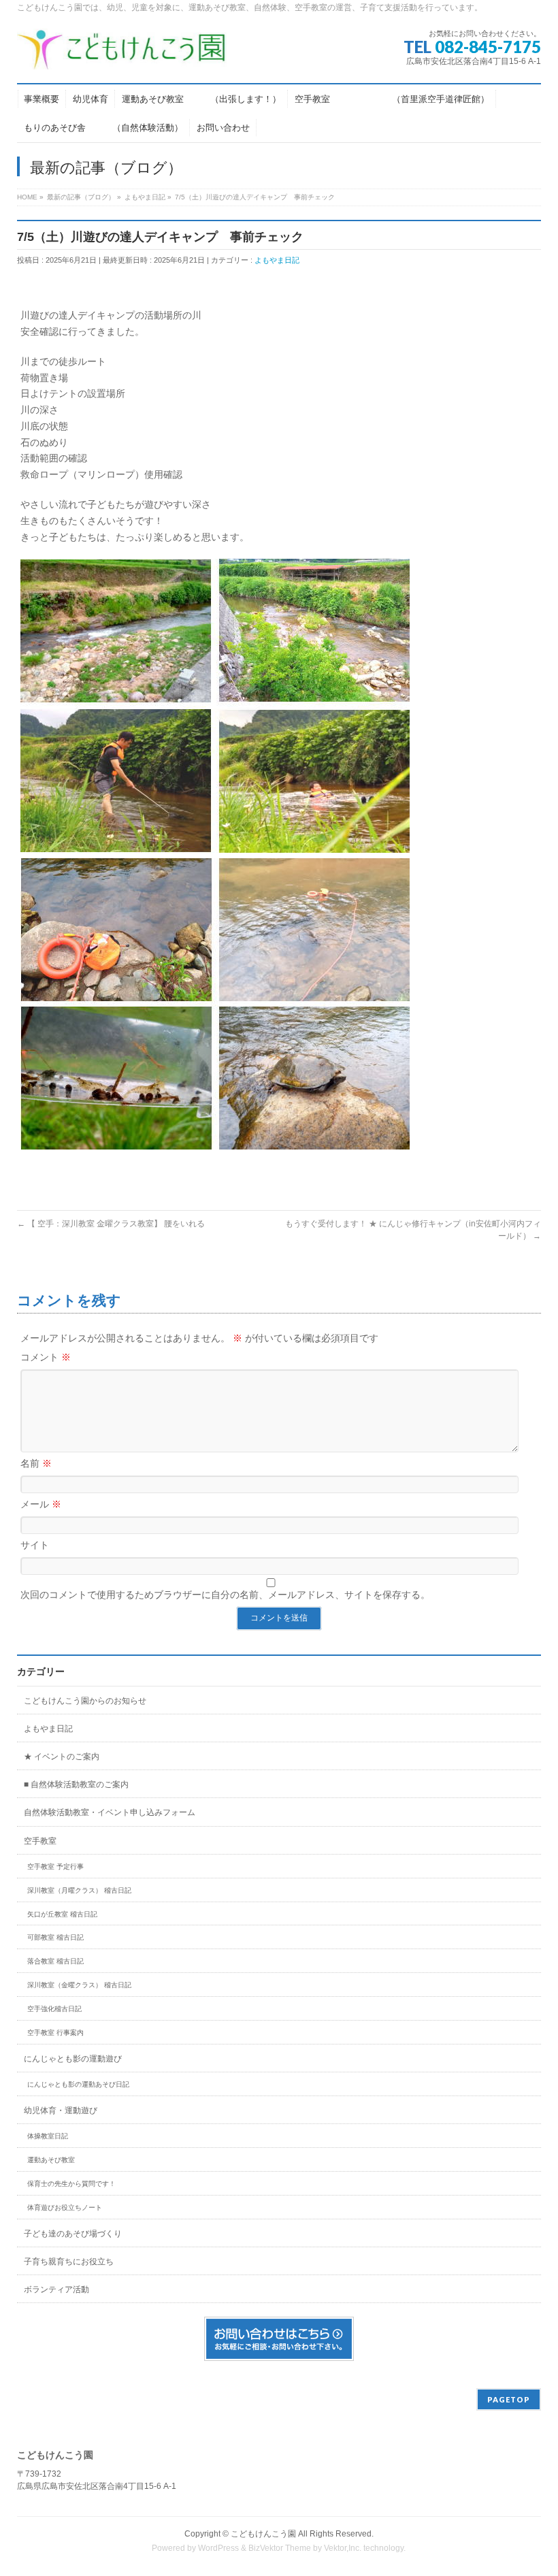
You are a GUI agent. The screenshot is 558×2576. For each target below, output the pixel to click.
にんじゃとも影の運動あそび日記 (78, 2084)
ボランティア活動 (56, 2289)
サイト (35, 1545)
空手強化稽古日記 (54, 2009)
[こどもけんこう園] (122, 54)
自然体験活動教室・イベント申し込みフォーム (110, 1812)
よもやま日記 (277, 260)
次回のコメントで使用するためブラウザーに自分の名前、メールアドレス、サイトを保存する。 (225, 1595)
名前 (36, 1463)
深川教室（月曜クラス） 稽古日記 (79, 1890)
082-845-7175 (488, 47)
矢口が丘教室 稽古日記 (62, 1914)
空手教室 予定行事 (55, 1866)
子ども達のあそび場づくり (73, 2234)
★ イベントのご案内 (62, 1757)
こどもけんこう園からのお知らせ (85, 1701)
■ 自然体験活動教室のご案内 (76, 1784)
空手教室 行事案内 (55, 2033)
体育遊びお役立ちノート (65, 2207)
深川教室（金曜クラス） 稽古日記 (79, 1985)
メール (41, 1504)
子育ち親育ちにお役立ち (69, 2262)
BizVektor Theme (280, 2548)
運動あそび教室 (51, 2160)
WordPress (218, 2548)
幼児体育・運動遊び (61, 2110)
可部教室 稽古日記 (55, 1937)
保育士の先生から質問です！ (71, 2184)
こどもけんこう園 (263, 2534)
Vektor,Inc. (343, 2548)
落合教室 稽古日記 (55, 1961)
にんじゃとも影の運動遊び (73, 2059)
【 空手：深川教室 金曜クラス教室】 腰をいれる (111, 1224)
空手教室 (40, 1841)
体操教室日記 (48, 2136)
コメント (46, 1357)
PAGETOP (509, 2399)
